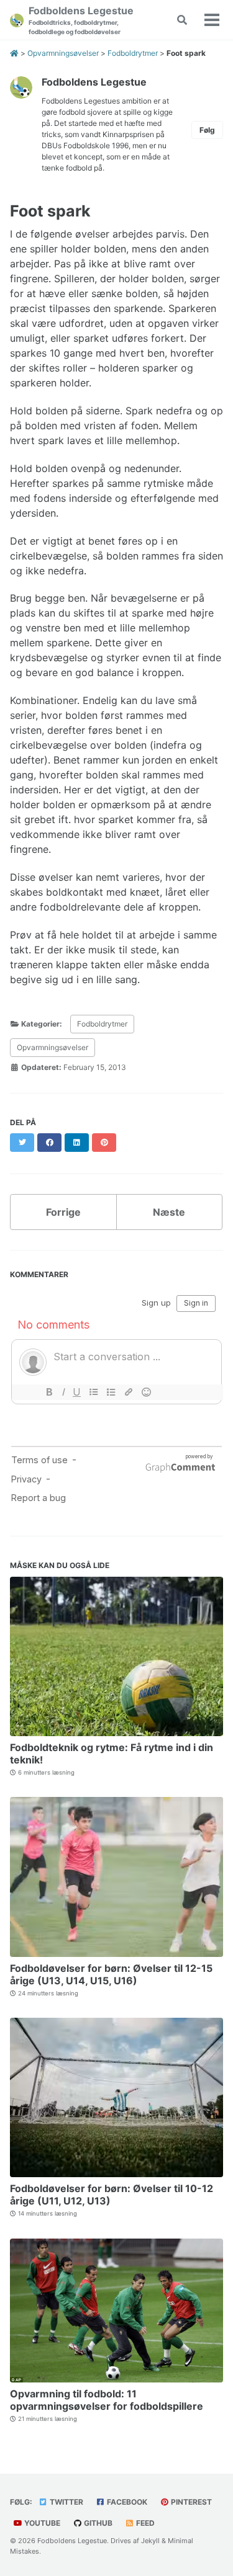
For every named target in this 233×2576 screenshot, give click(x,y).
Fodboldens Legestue (81, 20)
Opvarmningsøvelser (53, 1047)
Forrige (63, 1212)
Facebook (126, 2502)
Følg (207, 130)
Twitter (66, 2502)
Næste (169, 1212)
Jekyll (150, 2541)
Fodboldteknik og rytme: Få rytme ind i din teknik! (112, 1754)
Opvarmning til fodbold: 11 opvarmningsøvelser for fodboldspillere (107, 2400)
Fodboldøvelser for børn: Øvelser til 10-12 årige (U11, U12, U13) (112, 2195)
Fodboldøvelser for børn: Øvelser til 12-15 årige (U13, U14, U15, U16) (111, 1974)
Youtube (41, 2523)
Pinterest (190, 2502)
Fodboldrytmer (102, 1024)
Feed (144, 2523)
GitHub (97, 2523)
